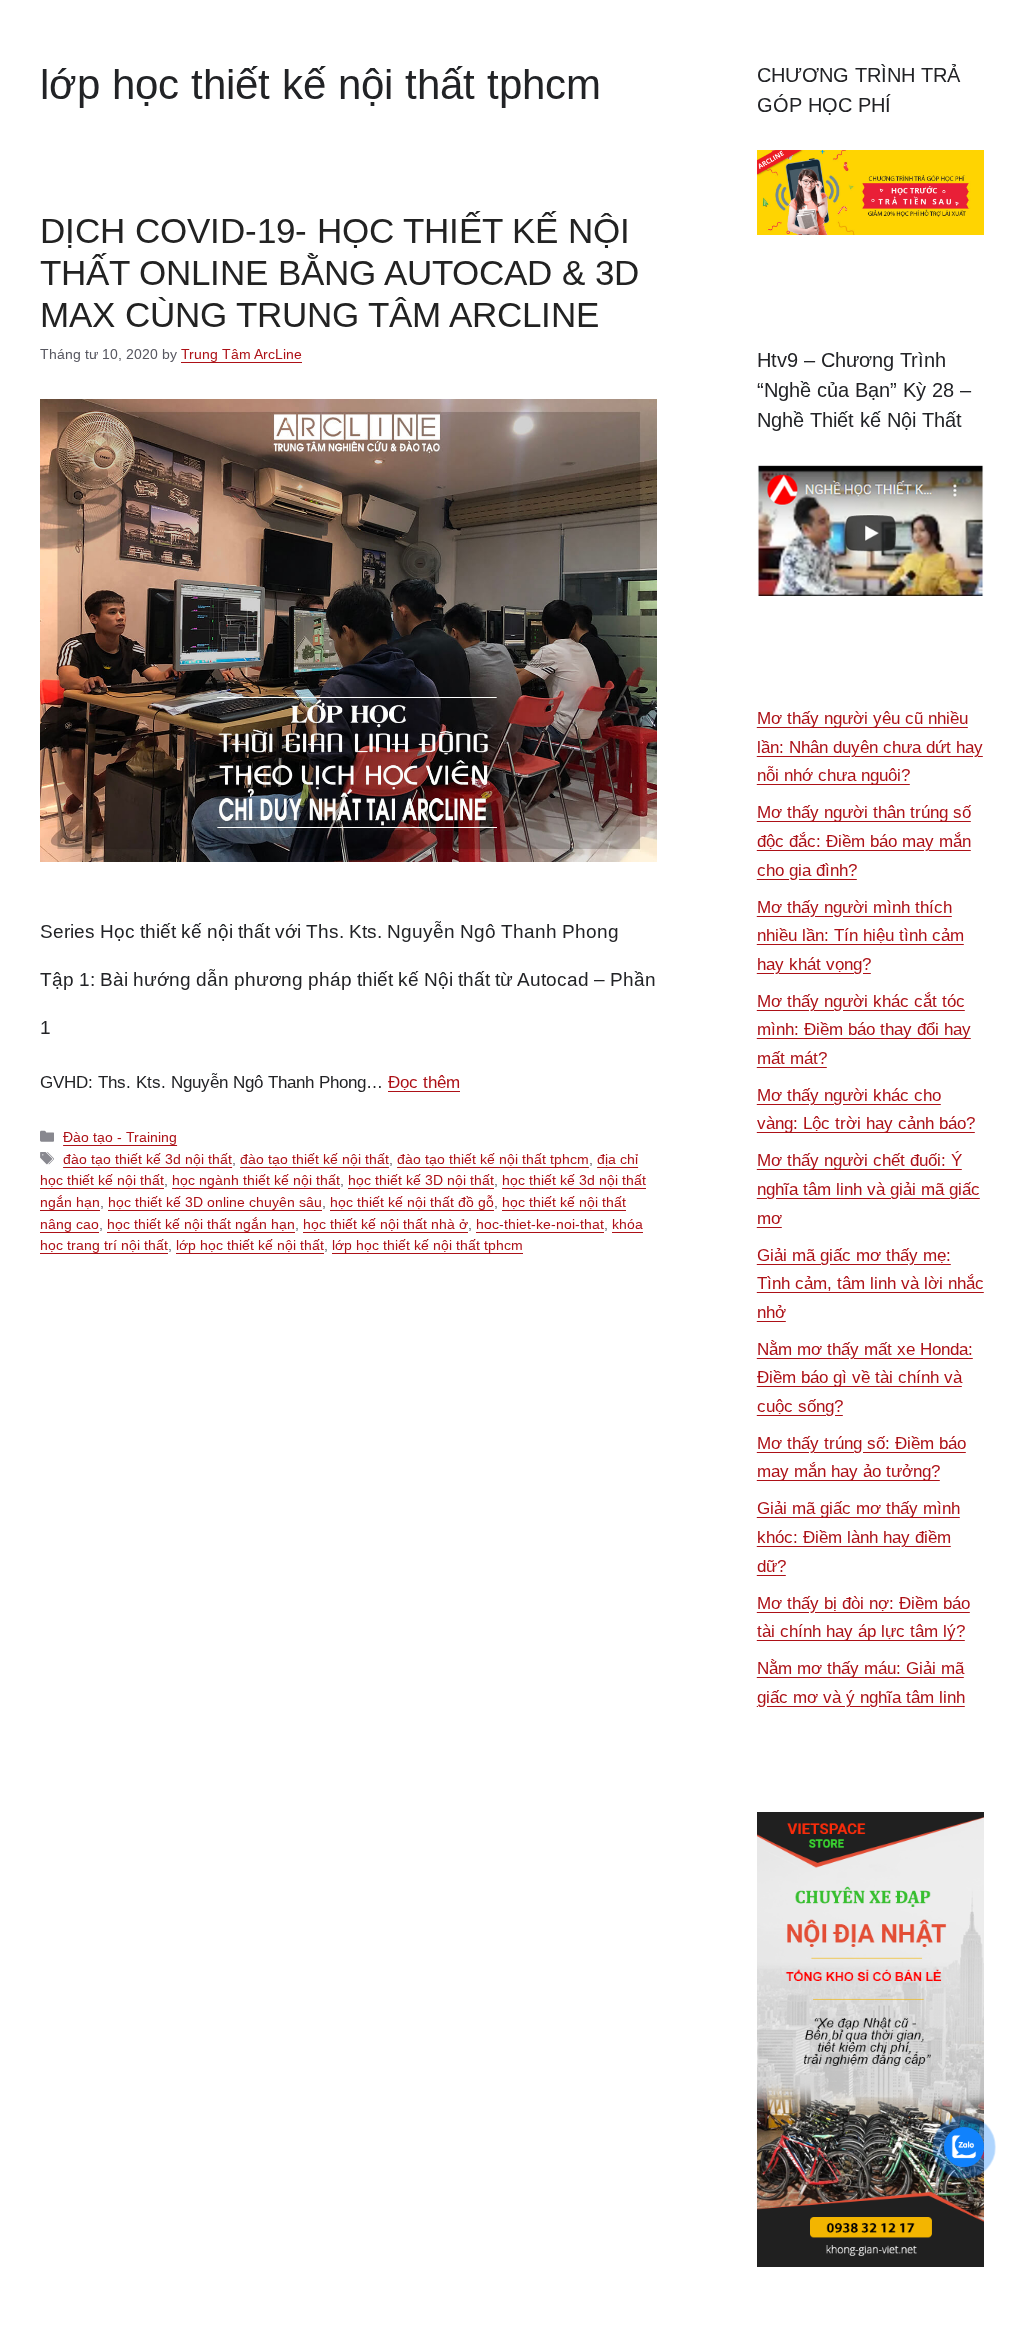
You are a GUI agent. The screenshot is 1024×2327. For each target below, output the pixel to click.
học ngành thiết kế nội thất (256, 1180)
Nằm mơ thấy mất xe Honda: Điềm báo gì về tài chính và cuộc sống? (865, 1378)
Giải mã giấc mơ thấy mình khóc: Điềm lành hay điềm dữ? (858, 1537)
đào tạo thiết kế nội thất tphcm (493, 1159)
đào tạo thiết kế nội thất (314, 1159)
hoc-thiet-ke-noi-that (540, 1224)
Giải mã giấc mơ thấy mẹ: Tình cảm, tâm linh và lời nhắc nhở (870, 1284)
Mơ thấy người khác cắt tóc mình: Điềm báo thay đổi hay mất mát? (864, 1030)
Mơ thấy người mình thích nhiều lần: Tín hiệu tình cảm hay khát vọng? (860, 936)
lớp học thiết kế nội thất (250, 1245)
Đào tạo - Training (120, 1137)
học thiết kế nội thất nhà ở (385, 1224)
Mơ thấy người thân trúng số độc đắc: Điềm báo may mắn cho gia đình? (864, 841)
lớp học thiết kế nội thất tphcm (427, 1245)
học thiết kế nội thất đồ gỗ (412, 1202)
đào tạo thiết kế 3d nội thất (147, 1159)
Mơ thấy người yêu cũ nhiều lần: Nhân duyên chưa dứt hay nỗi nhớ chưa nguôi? (870, 747)
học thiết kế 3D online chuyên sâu (215, 1202)
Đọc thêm (424, 1082)
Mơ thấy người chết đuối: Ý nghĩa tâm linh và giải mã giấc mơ (868, 1189)
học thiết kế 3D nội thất (421, 1180)
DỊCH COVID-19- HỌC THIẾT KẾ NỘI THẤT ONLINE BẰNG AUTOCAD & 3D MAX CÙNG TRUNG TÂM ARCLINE (339, 272)
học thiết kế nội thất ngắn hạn (201, 1224)
